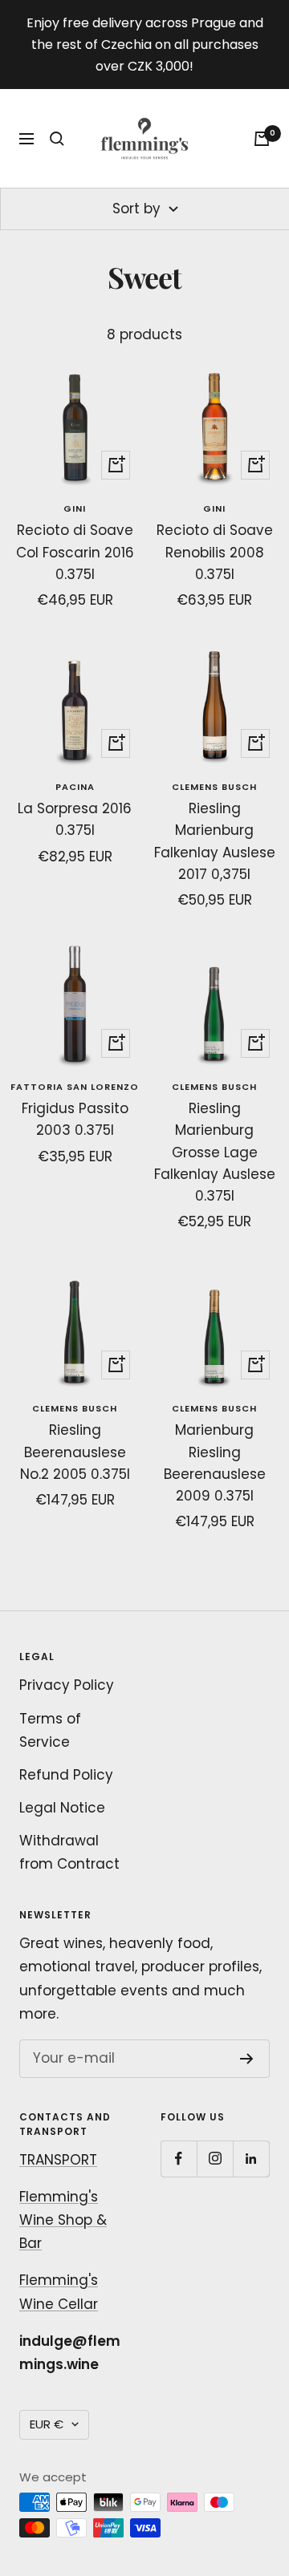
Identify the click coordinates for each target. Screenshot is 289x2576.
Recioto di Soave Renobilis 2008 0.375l (215, 552)
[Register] (247, 2059)
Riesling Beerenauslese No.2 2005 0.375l (75, 1452)
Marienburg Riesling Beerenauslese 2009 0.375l (215, 1463)
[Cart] (262, 139)
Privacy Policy (67, 1685)
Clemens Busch (214, 787)
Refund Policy (66, 1775)
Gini (75, 508)
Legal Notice (62, 1808)
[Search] (57, 139)
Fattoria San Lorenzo (75, 1087)
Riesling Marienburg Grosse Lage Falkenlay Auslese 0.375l (215, 1152)
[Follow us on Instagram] (215, 2159)
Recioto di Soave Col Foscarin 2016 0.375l (75, 552)
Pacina (75, 787)
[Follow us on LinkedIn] (251, 2159)
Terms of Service (50, 1730)
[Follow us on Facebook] (179, 2159)
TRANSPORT (58, 2160)
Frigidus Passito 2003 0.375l (75, 1119)
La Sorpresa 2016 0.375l (75, 819)
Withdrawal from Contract (69, 1852)
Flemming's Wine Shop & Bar (63, 2220)
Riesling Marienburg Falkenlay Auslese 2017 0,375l (215, 841)
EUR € (47, 2424)
